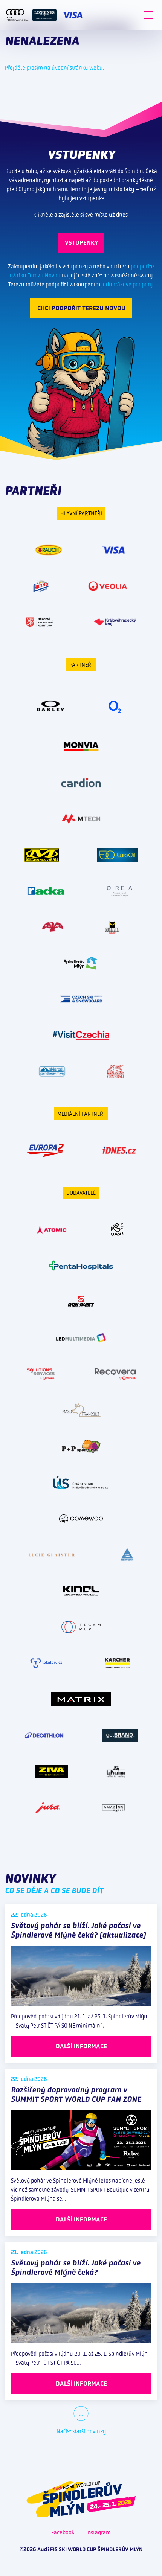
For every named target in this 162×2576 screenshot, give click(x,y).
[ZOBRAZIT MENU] (148, 15)
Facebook (63, 2532)
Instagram (99, 2532)
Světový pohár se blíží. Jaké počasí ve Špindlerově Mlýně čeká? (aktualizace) (78, 1930)
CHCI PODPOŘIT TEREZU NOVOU (81, 308)
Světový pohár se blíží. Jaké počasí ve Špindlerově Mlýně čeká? (76, 2268)
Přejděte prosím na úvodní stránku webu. (54, 68)
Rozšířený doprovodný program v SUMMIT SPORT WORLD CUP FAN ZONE (76, 2094)
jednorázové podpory (127, 284)
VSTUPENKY (81, 243)
